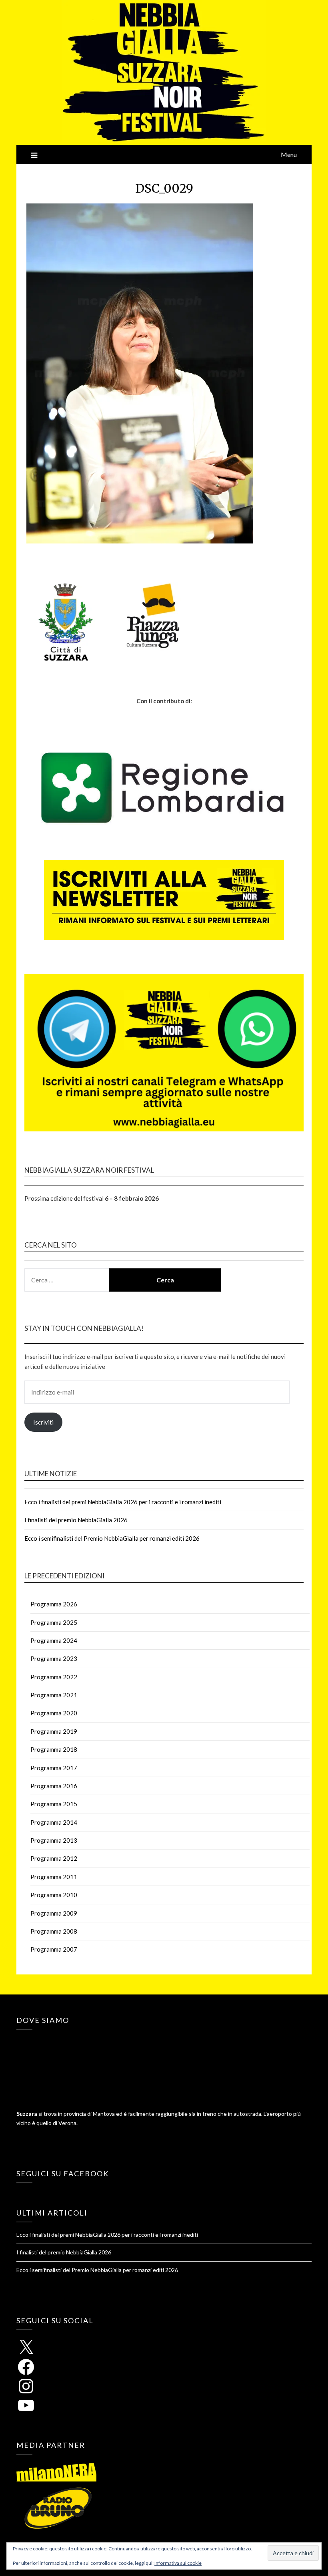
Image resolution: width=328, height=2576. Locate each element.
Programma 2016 (54, 1786)
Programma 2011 (54, 1877)
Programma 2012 (54, 1858)
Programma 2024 (54, 1640)
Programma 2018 (54, 1749)
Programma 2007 (54, 1949)
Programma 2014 (54, 1822)
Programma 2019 (54, 1731)
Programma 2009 (54, 1913)
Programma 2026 (54, 1604)
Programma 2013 (54, 1840)
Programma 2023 (54, 1658)
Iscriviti (43, 1422)
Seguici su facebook (63, 2173)
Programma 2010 (54, 1895)
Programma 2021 (54, 1695)
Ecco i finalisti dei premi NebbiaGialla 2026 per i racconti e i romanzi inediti (123, 1502)
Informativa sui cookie (178, 2563)
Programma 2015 (54, 1804)
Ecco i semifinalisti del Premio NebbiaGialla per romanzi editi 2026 (112, 1538)
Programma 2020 (54, 1713)
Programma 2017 (54, 1768)
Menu (289, 154)
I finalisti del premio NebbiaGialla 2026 (76, 1520)
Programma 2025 (54, 1622)
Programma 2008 (54, 1931)
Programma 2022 (54, 1677)
